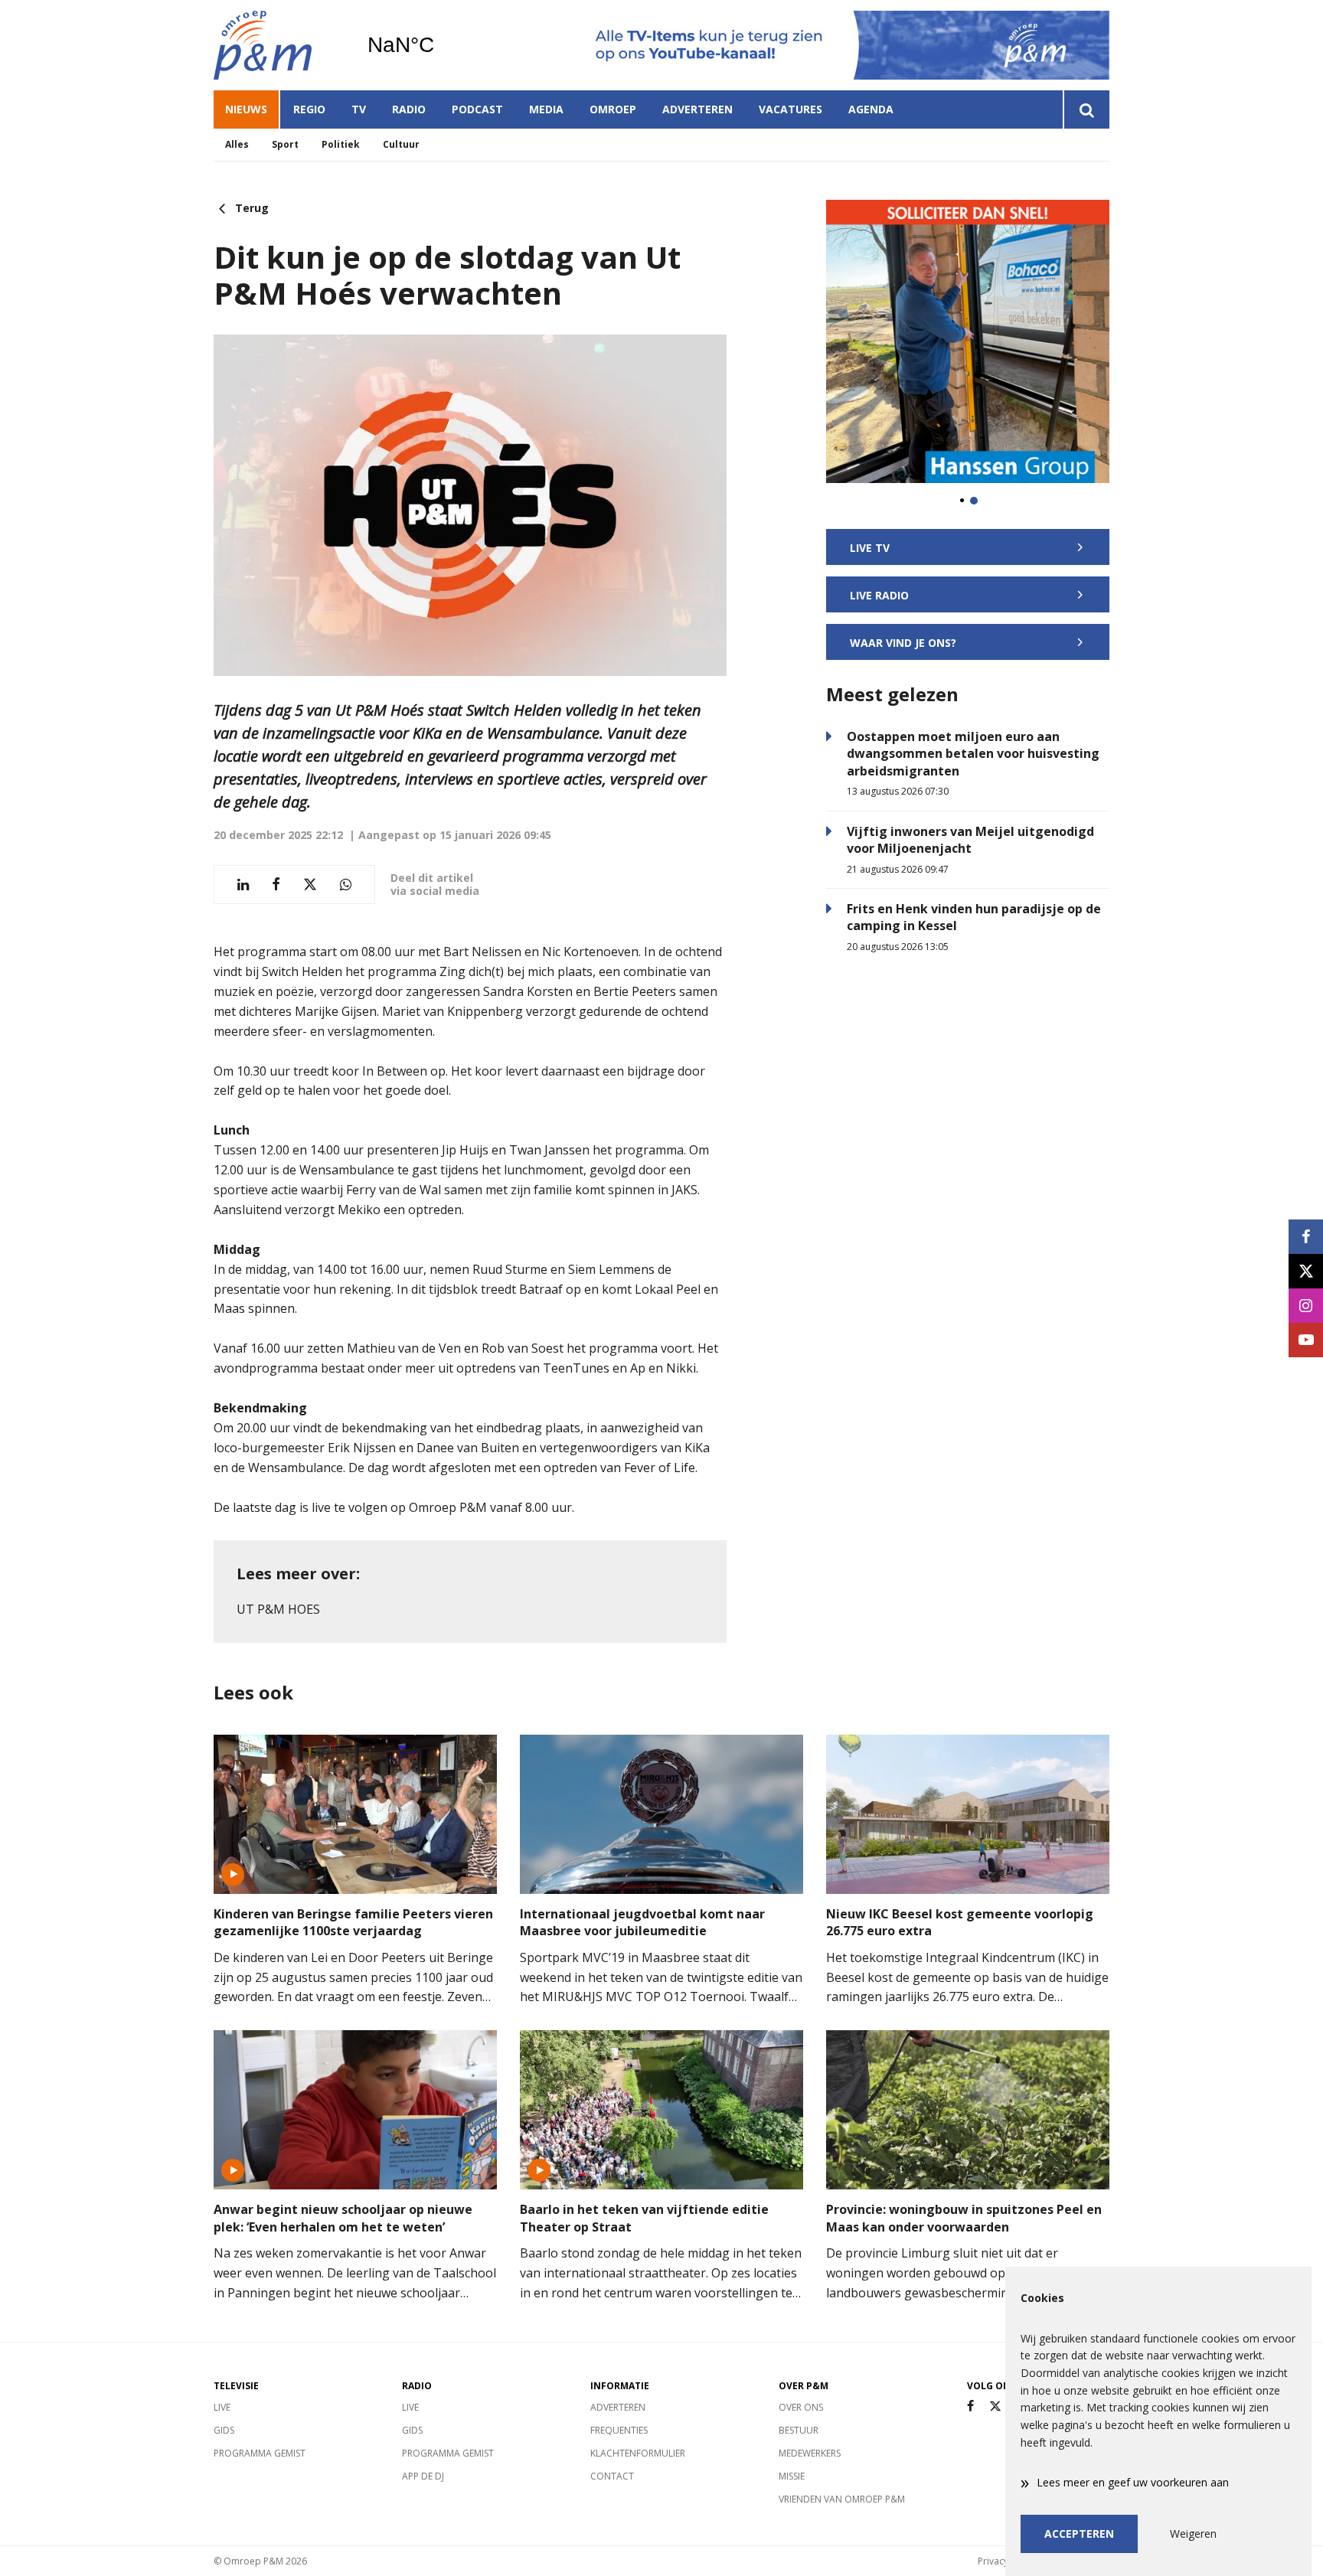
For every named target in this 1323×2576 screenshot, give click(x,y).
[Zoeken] (1086, 109)
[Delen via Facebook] (276, 885)
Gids (224, 2430)
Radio (409, 109)
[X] (995, 2406)
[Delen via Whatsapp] (346, 885)
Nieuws (246, 109)
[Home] (279, 45)
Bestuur (799, 2430)
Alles (237, 144)
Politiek (341, 144)
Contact (612, 2476)
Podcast (477, 109)
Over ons (801, 2407)
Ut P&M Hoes (278, 1609)
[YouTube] (1306, 1340)
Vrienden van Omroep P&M (842, 2499)
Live (222, 2407)
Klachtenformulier (638, 2453)
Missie (792, 2476)
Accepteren (1079, 2534)
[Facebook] (970, 2406)
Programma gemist (260, 2453)
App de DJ (423, 2476)
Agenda (871, 109)
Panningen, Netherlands (440, 45)
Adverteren (697, 109)
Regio (309, 109)
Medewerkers (810, 2453)
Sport (285, 144)
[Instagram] (1306, 1306)
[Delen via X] (310, 885)
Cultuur (401, 144)
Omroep (613, 109)
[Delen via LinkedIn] (243, 885)
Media (546, 109)
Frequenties (619, 2430)
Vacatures (791, 109)
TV (359, 109)
